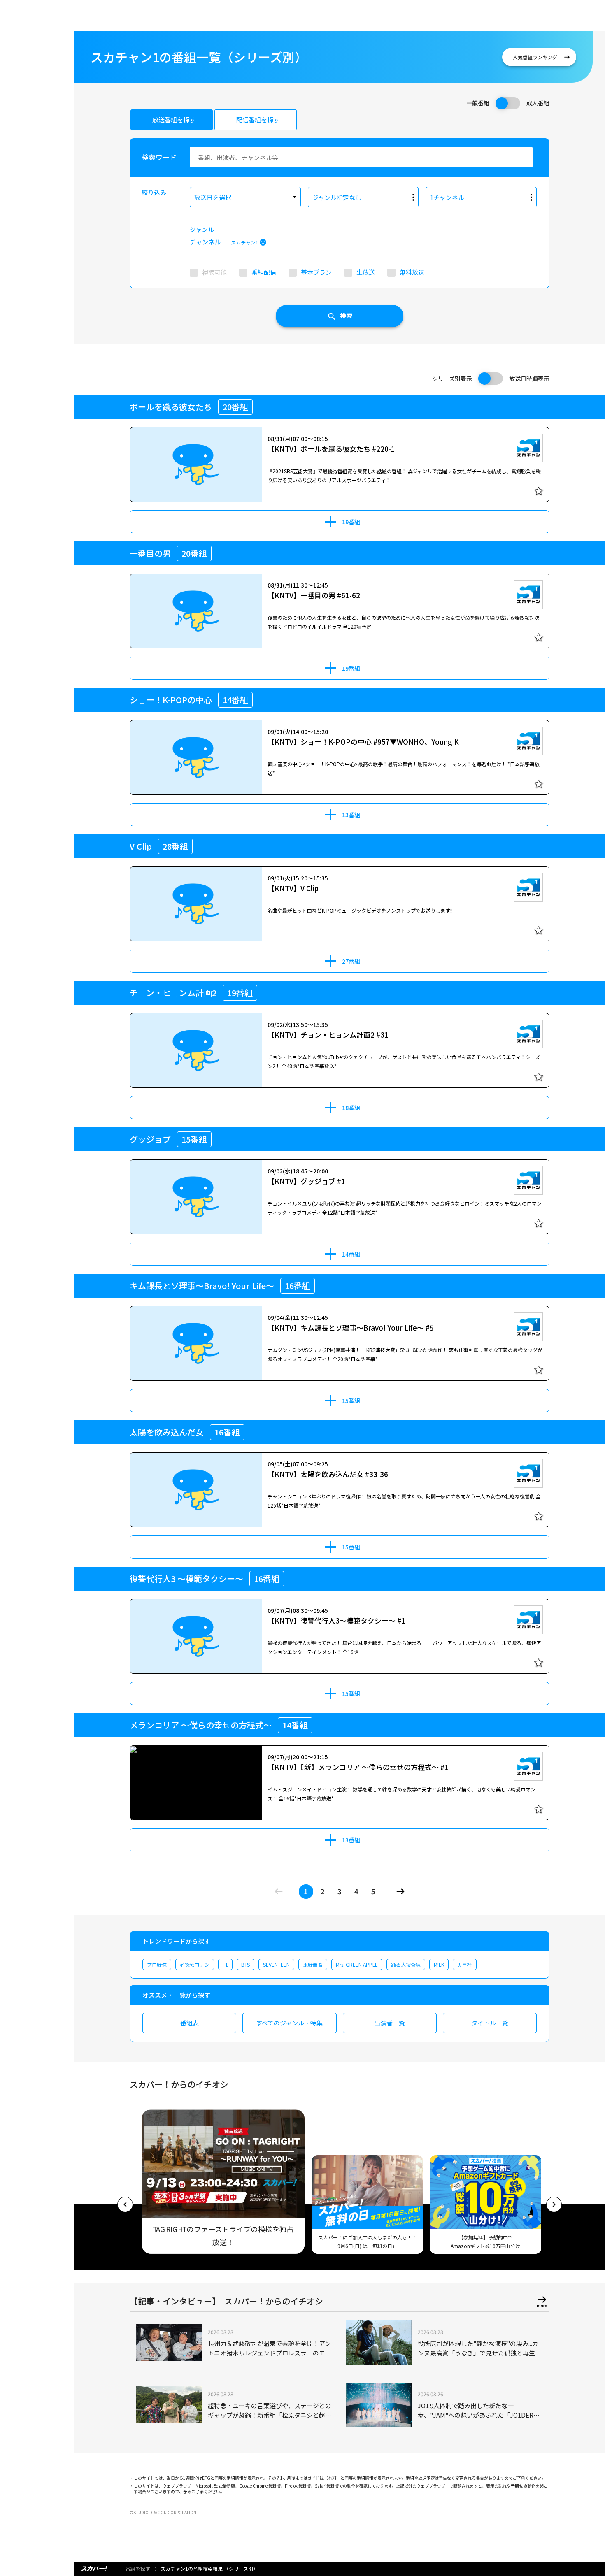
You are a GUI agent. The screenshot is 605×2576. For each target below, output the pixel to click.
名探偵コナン (195, 1964)
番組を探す (138, 2568)
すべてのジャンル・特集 (289, 2023)
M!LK (439, 1964)
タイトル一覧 (490, 2023)
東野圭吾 (313, 1964)
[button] (125, 2204)
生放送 (366, 272)
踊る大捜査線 (406, 1964)
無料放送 (412, 272)
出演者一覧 (390, 2023)
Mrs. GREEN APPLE (357, 1964)
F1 (225, 1964)
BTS (245, 1964)
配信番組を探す (258, 120)
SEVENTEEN (276, 1964)
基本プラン (316, 272)
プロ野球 (157, 1964)
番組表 (190, 2023)
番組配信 (264, 272)
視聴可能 (214, 272)
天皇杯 (465, 1964)
